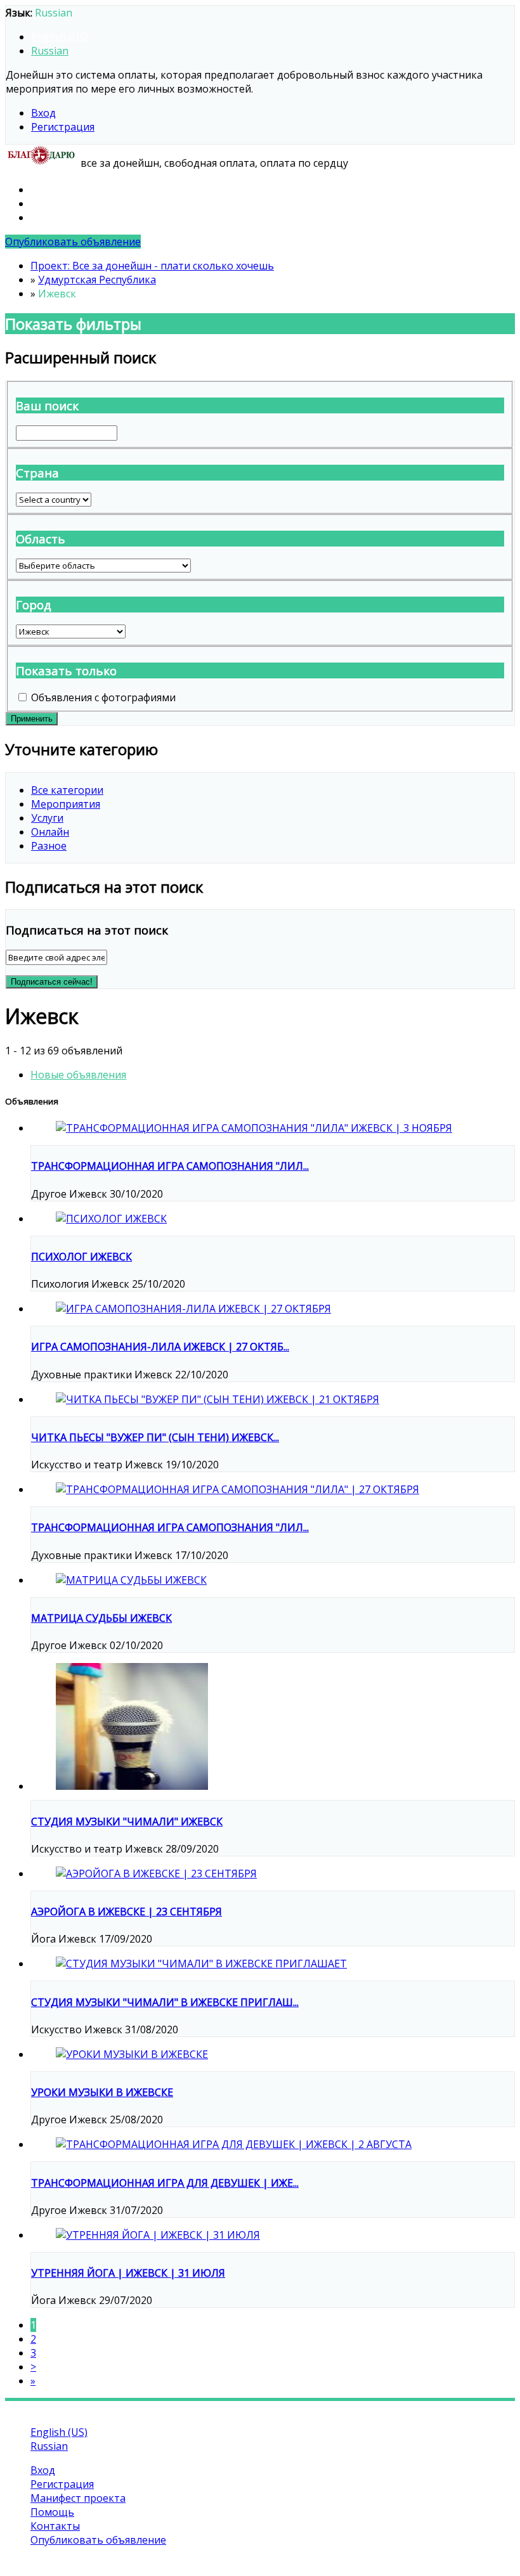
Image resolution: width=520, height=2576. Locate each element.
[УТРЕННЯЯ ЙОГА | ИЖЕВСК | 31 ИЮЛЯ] (158, 2235)
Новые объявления (78, 1075)
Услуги (47, 818)
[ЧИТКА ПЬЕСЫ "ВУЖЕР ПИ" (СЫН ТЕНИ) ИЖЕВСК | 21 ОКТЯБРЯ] (218, 1399)
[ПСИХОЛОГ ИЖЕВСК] (111, 1219)
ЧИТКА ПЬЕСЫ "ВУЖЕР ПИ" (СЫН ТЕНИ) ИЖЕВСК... (155, 1437)
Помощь (52, 204)
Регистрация (63, 127)
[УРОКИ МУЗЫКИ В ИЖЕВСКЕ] (132, 2054)
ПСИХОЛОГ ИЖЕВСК (81, 1257)
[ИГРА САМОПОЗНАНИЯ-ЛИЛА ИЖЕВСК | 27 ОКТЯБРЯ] (193, 1309)
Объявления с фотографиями (103, 697)
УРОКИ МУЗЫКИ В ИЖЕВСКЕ (102, 2092)
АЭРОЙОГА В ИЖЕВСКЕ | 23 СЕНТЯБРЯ (127, 1912)
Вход (43, 113)
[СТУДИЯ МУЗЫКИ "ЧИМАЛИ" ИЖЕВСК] (132, 1786)
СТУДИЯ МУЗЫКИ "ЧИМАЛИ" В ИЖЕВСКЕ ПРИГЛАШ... (165, 2002)
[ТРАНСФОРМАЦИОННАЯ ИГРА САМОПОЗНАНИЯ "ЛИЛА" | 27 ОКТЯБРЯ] (237, 1489)
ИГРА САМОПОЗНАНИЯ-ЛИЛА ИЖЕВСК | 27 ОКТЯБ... (160, 1347)
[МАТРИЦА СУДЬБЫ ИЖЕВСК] (131, 1580)
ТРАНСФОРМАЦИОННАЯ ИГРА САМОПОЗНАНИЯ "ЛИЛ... (170, 1166)
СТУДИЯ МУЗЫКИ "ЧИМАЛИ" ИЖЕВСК (127, 1822)
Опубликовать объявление (73, 242)
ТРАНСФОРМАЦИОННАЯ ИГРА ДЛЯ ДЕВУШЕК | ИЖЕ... (165, 2183)
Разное (49, 846)
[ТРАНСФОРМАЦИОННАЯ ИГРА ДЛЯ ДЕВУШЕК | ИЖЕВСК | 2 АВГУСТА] (234, 2144)
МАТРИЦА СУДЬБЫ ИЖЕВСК (101, 1618)
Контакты (55, 217)
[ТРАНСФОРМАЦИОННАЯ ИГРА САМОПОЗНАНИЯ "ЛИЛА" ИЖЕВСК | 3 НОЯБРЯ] (254, 1128)
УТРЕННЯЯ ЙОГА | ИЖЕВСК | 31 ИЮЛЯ (128, 2273)
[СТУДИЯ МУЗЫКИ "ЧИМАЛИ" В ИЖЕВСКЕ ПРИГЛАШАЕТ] (201, 1964)
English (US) (60, 37)
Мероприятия (66, 804)
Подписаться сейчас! (52, 982)
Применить (32, 719)
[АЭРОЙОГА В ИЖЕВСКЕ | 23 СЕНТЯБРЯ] (156, 1874)
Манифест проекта (78, 190)
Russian (50, 51)
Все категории (67, 790)
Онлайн (50, 832)
